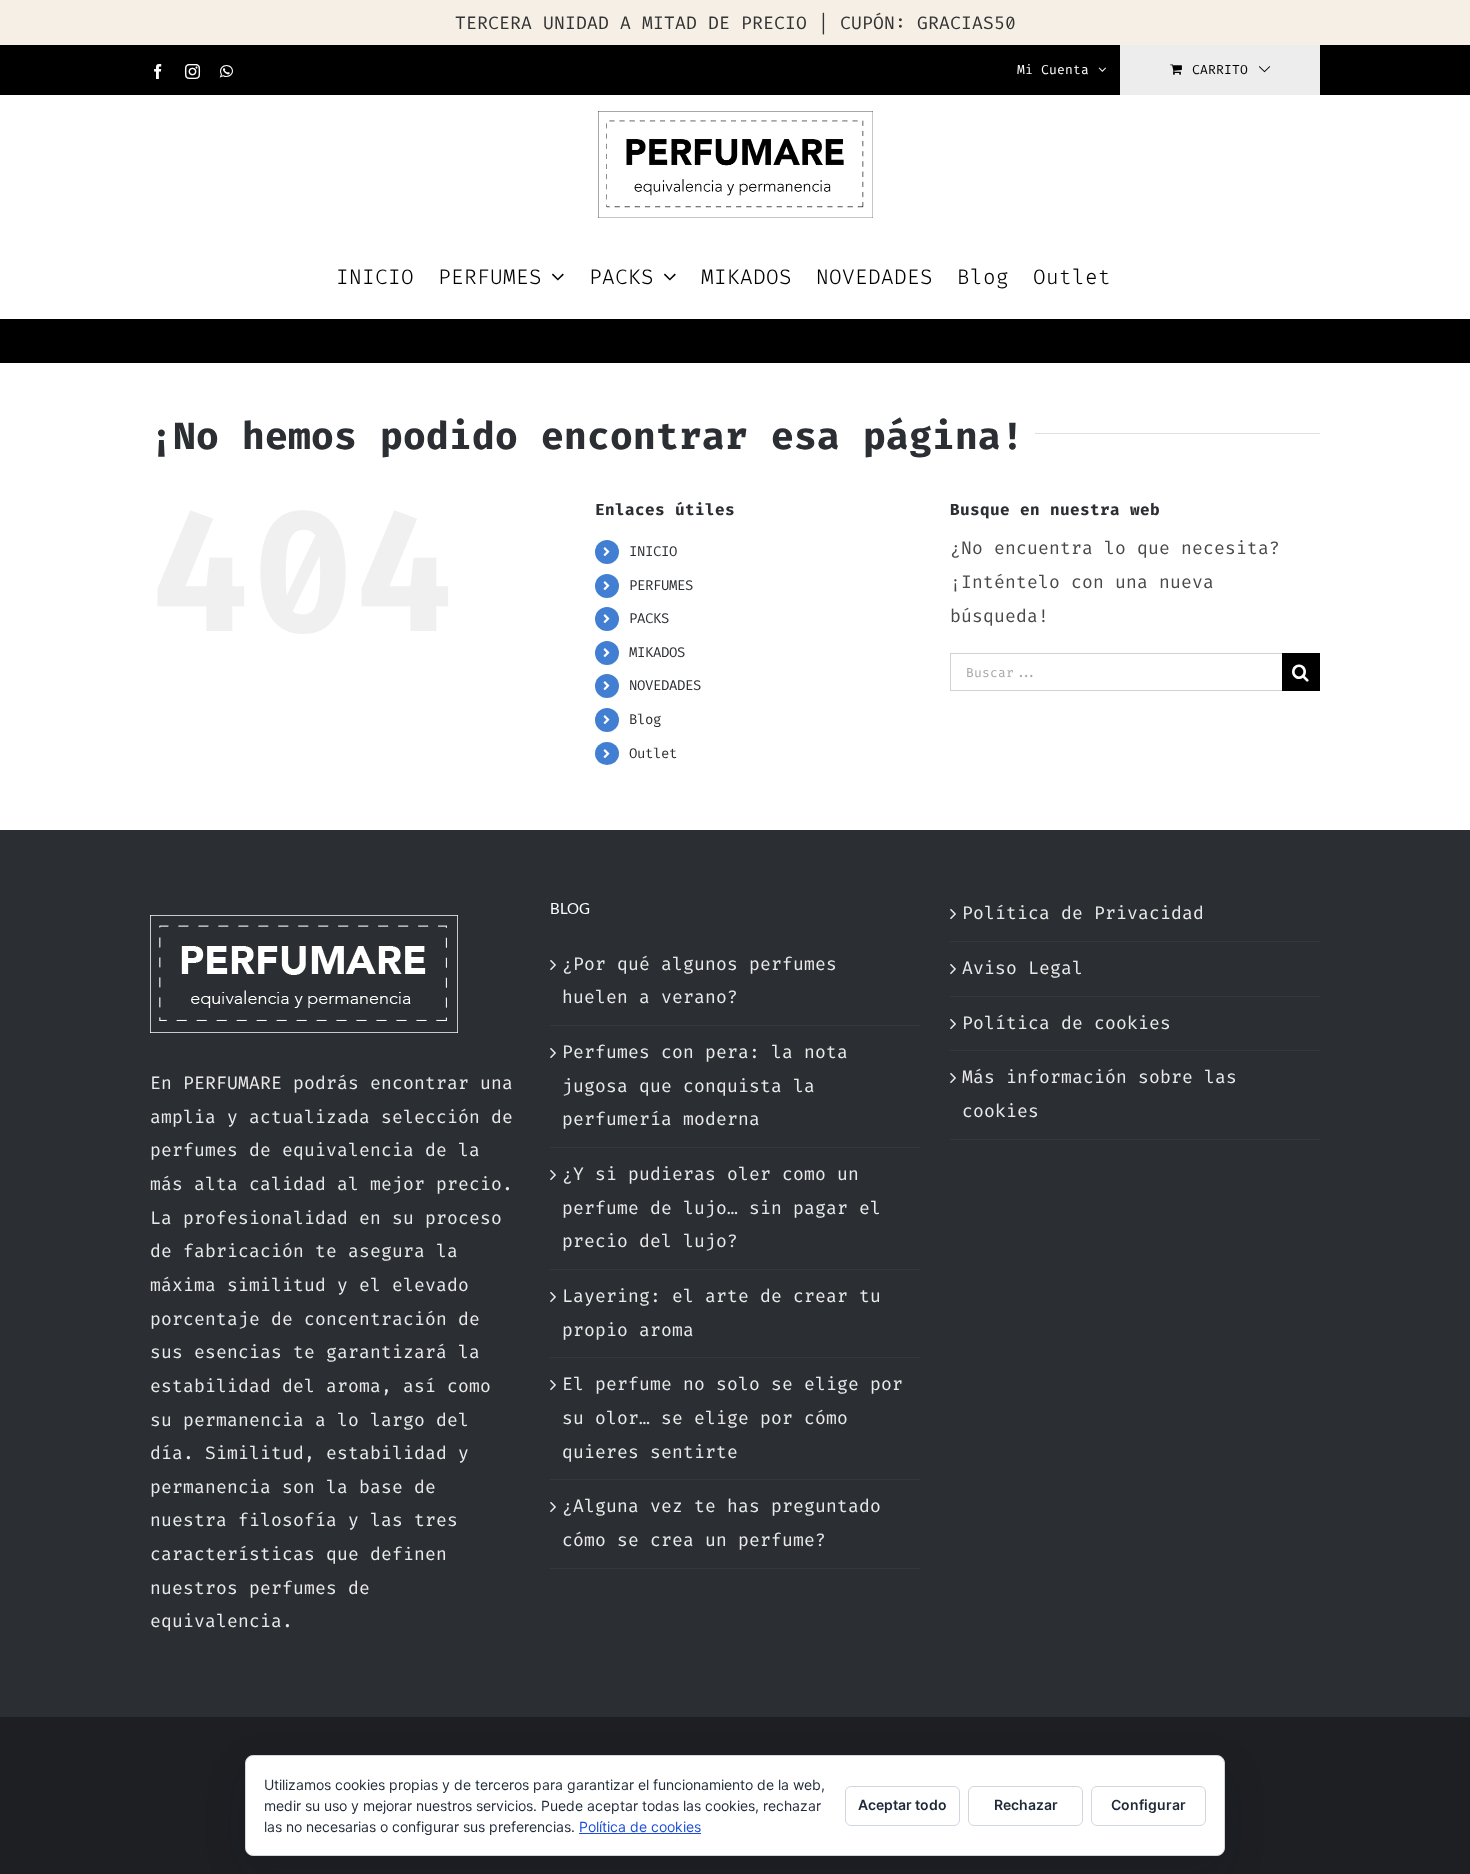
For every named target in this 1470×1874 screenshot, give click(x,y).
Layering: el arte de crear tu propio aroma (721, 1313)
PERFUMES (661, 585)
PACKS (649, 618)
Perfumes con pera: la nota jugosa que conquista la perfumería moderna (705, 1085)
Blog (645, 719)
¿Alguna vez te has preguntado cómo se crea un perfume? (721, 1523)
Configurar (1148, 1804)
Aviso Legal (1022, 968)
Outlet (653, 753)
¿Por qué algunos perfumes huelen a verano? (699, 981)
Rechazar (1026, 1804)
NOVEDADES (665, 685)
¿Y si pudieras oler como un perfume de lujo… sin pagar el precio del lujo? (721, 1207)
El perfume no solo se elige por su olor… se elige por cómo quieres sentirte (732, 1417)
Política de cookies (1066, 1023)
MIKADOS (657, 652)
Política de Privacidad (1083, 913)
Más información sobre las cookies (1099, 1094)
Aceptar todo (902, 1804)
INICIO (653, 551)
